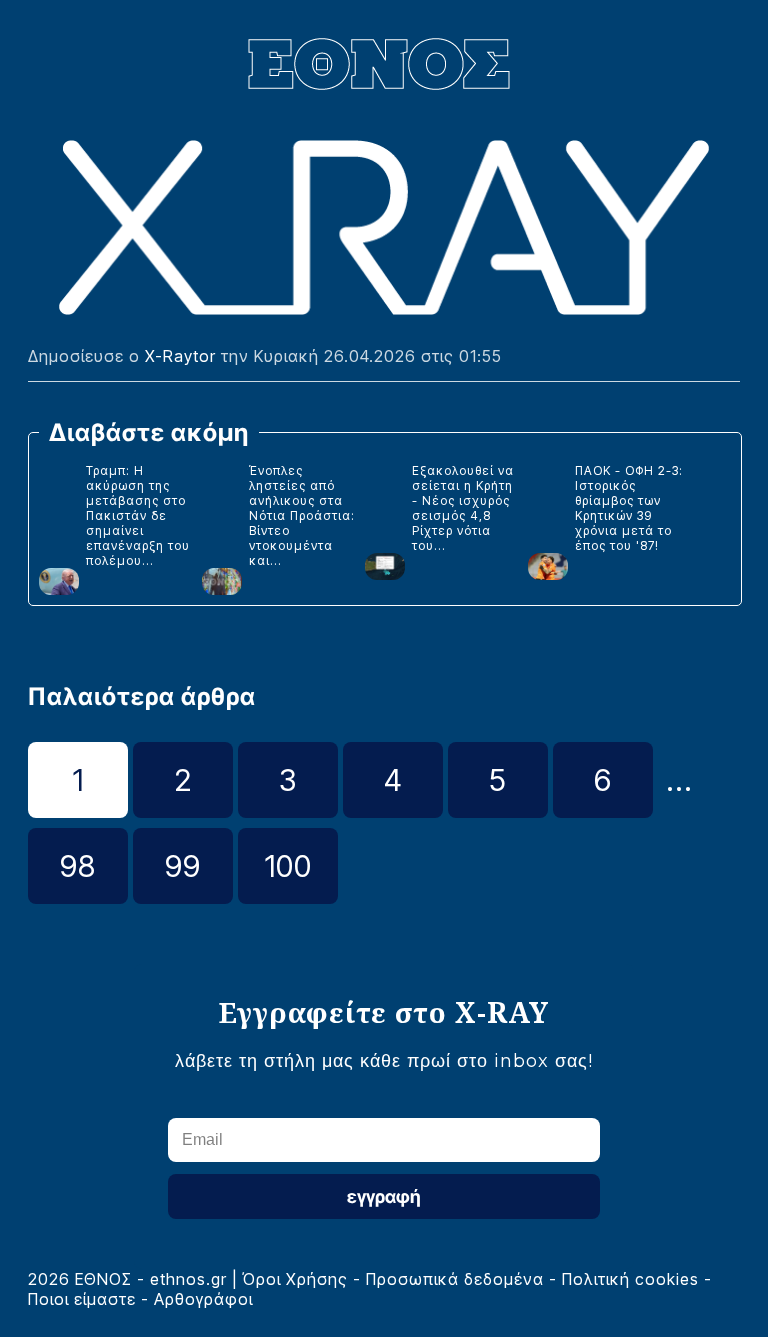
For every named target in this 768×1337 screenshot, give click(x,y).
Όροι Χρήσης (295, 1279)
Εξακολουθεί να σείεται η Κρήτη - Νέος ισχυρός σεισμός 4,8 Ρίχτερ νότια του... (463, 508)
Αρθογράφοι (203, 1299)
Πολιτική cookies (630, 1279)
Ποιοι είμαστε (82, 1299)
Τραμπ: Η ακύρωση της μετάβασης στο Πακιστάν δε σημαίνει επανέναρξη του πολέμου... (138, 515)
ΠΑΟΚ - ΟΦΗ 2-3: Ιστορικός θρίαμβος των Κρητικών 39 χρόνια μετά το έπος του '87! (629, 508)
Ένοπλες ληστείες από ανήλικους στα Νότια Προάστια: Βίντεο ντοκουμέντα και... (302, 515)
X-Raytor (180, 356)
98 (78, 866)
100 (288, 866)
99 (183, 866)
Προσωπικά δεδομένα (455, 1279)
